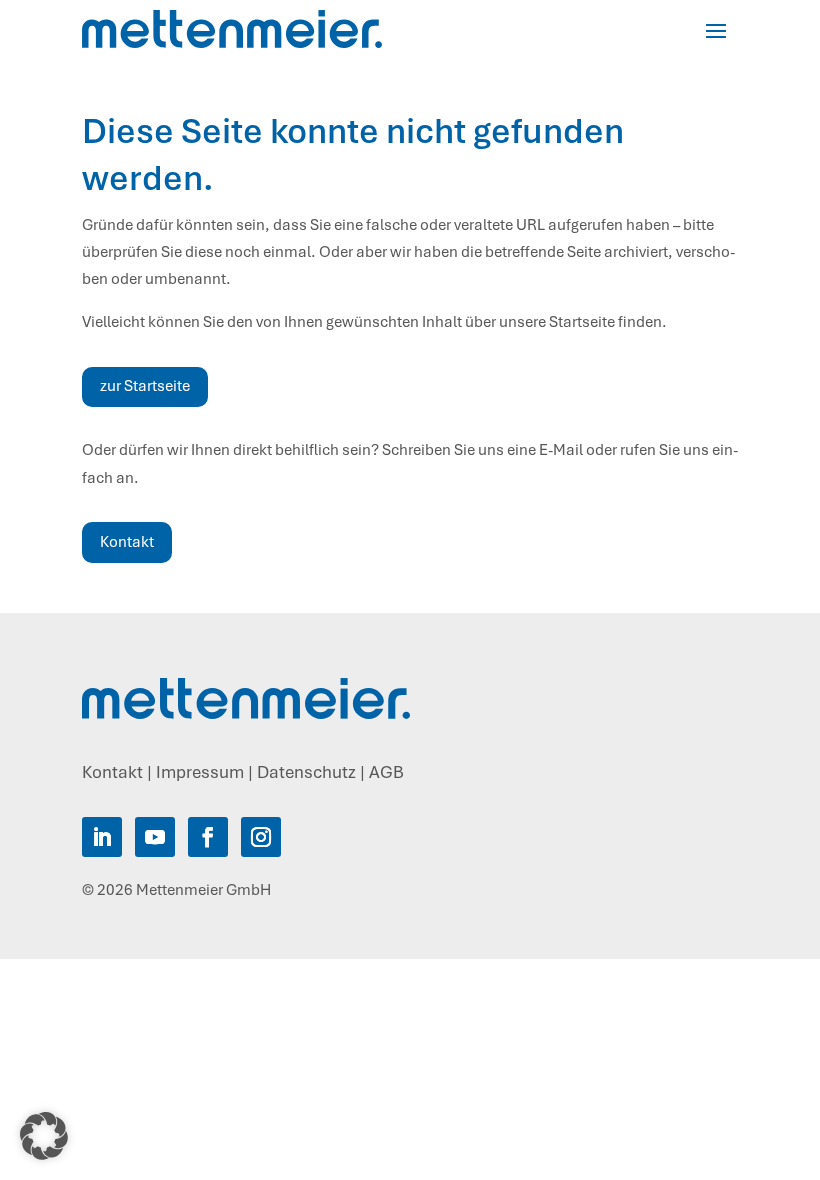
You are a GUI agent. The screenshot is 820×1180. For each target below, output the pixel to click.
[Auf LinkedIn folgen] (102, 837)
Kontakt (127, 542)
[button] (44, 1136)
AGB (386, 772)
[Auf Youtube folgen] (155, 837)
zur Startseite (145, 386)
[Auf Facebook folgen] (208, 837)
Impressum (200, 772)
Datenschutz (306, 772)
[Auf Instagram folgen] (261, 837)
